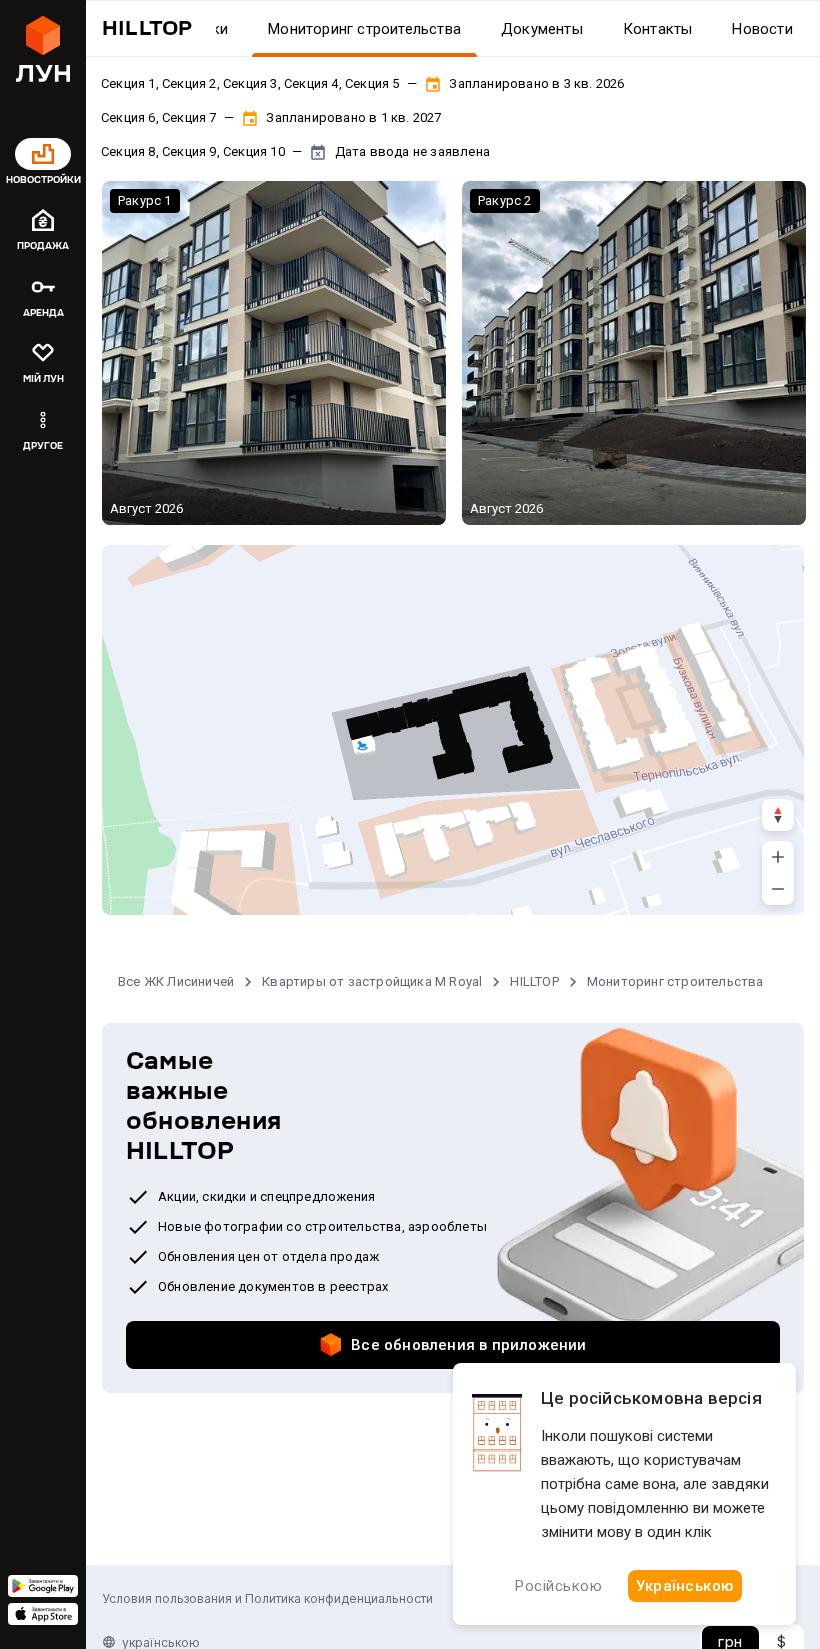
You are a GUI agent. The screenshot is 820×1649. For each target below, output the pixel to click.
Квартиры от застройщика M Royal (372, 981)
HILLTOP (534, 981)
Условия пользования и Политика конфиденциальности (267, 1598)
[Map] (453, 730)
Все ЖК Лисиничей (176, 981)
